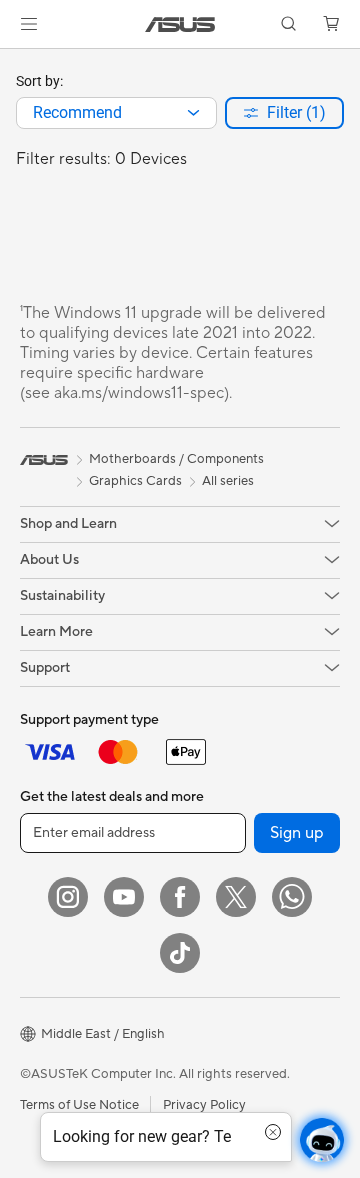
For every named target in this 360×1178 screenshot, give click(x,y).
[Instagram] (68, 897)
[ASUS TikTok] (180, 953)
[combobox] (116, 113)
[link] (180, 24)
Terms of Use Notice (79, 1105)
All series (228, 481)
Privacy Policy (204, 1105)
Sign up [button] (297, 833)
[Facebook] (180, 897)
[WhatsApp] (292, 897)
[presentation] (193, 113)
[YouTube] (124, 897)
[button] (29, 24)
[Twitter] (236, 897)
